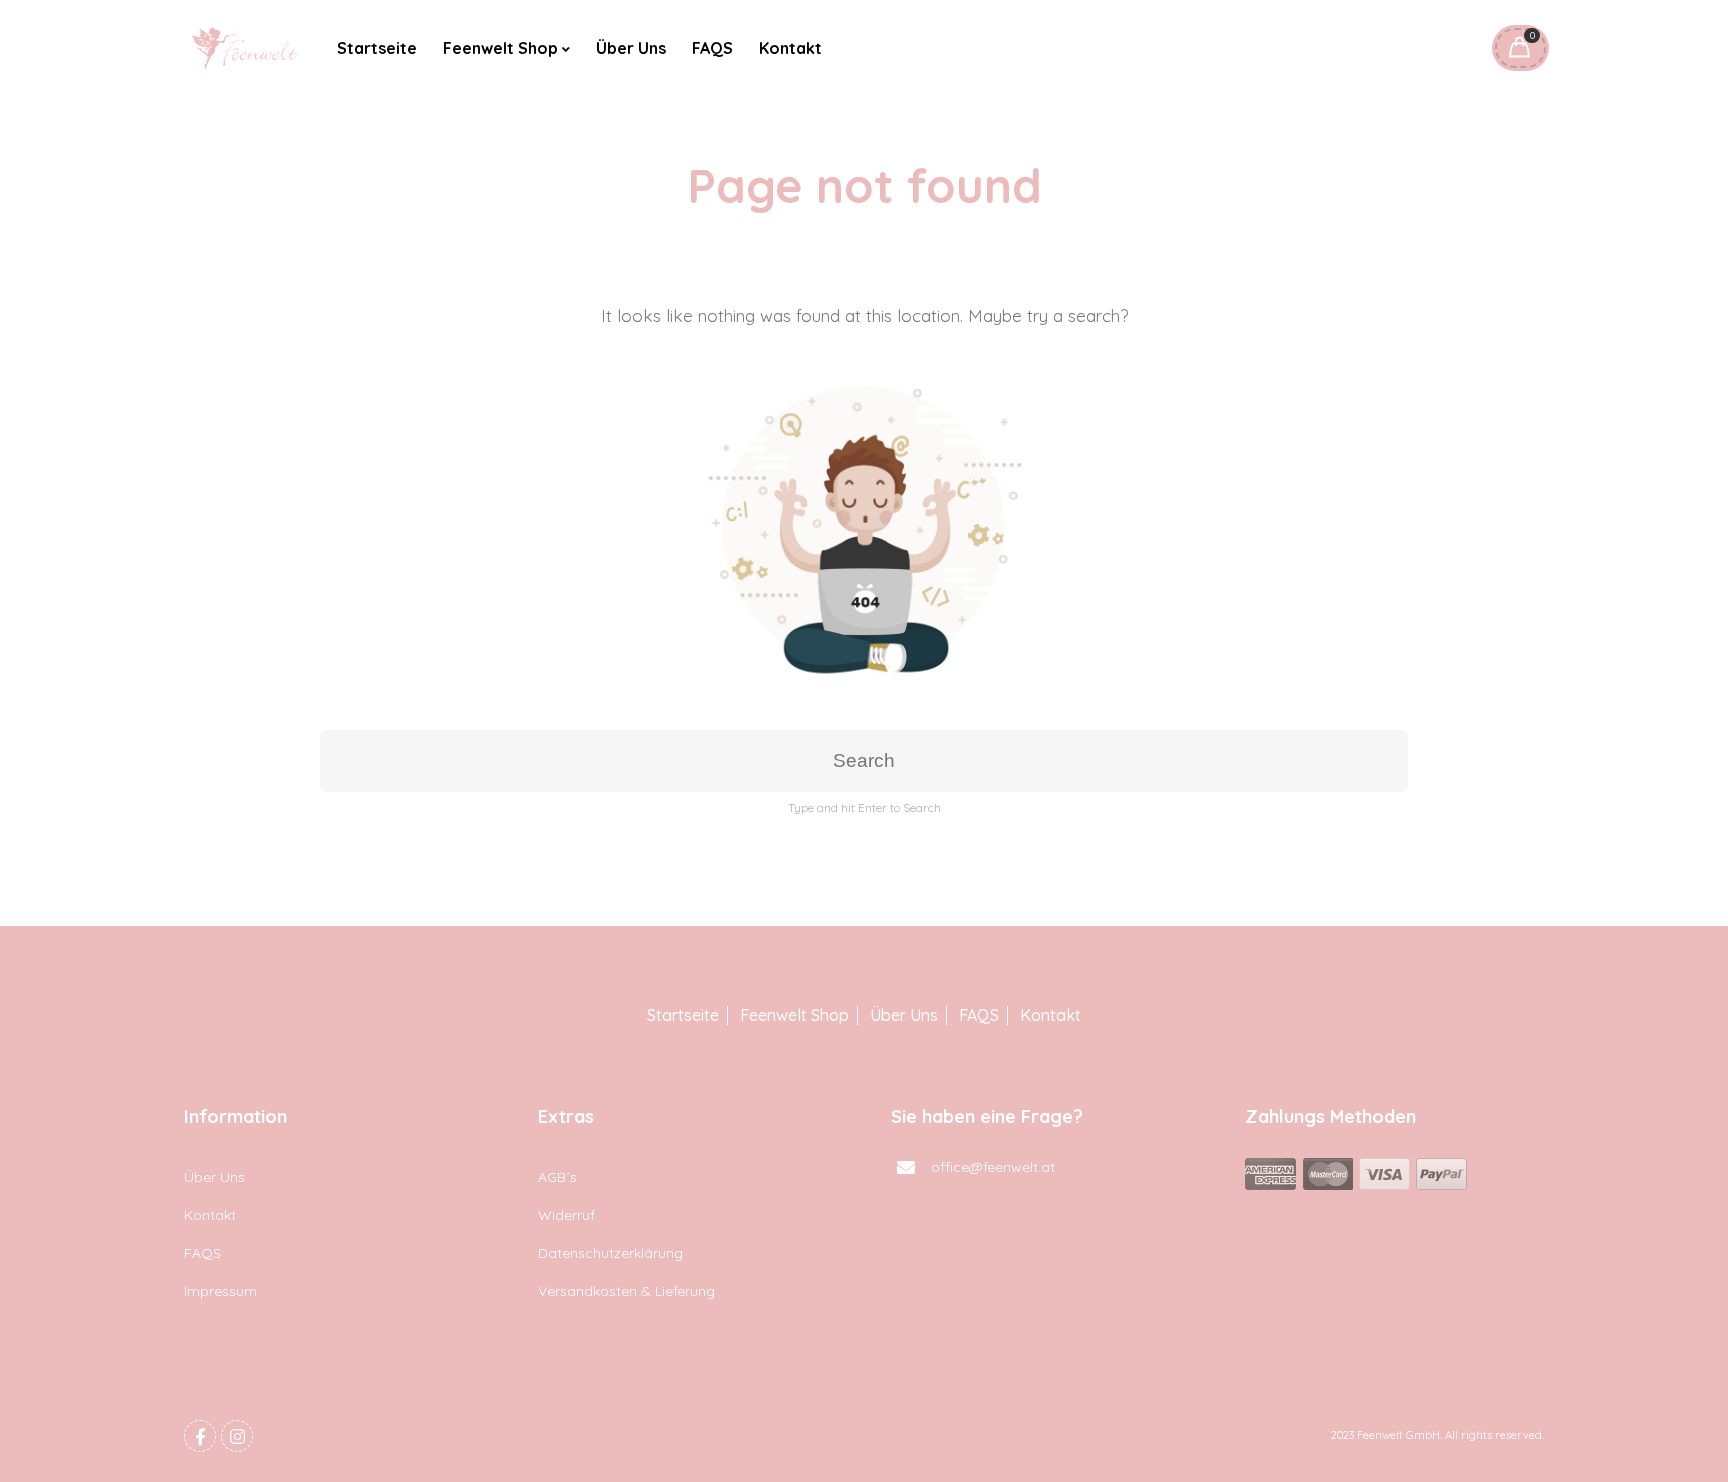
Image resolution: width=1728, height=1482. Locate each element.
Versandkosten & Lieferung (626, 1291)
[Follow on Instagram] (237, 1436)
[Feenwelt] (246, 48)
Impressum (220, 1291)
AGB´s (557, 1177)
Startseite (377, 48)
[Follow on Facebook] (200, 1436)
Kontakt (790, 48)
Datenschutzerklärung (610, 1253)
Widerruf (566, 1215)
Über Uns (631, 48)
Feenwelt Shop (500, 48)
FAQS (712, 48)
